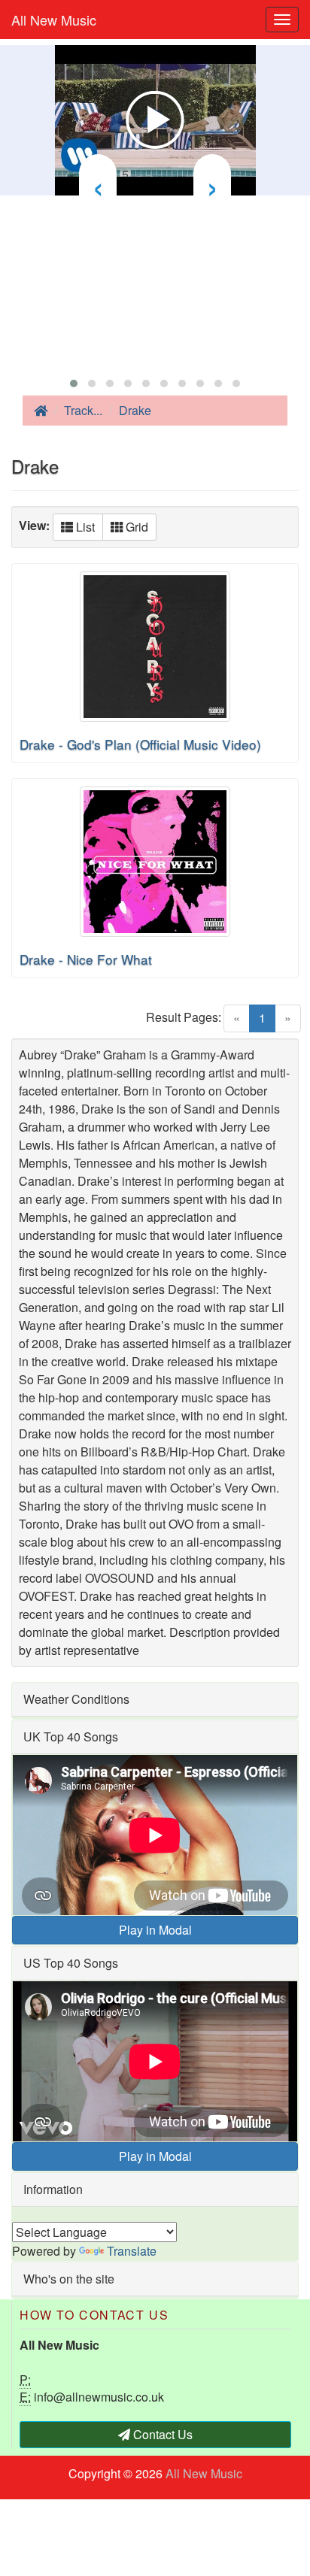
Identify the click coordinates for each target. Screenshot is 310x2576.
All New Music (54, 20)
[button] (74, 383)
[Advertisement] (155, 282)
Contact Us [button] (161, 2434)
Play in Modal (155, 1930)
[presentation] (98, 184)
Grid (135, 527)
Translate (132, 2251)
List (84, 527)
